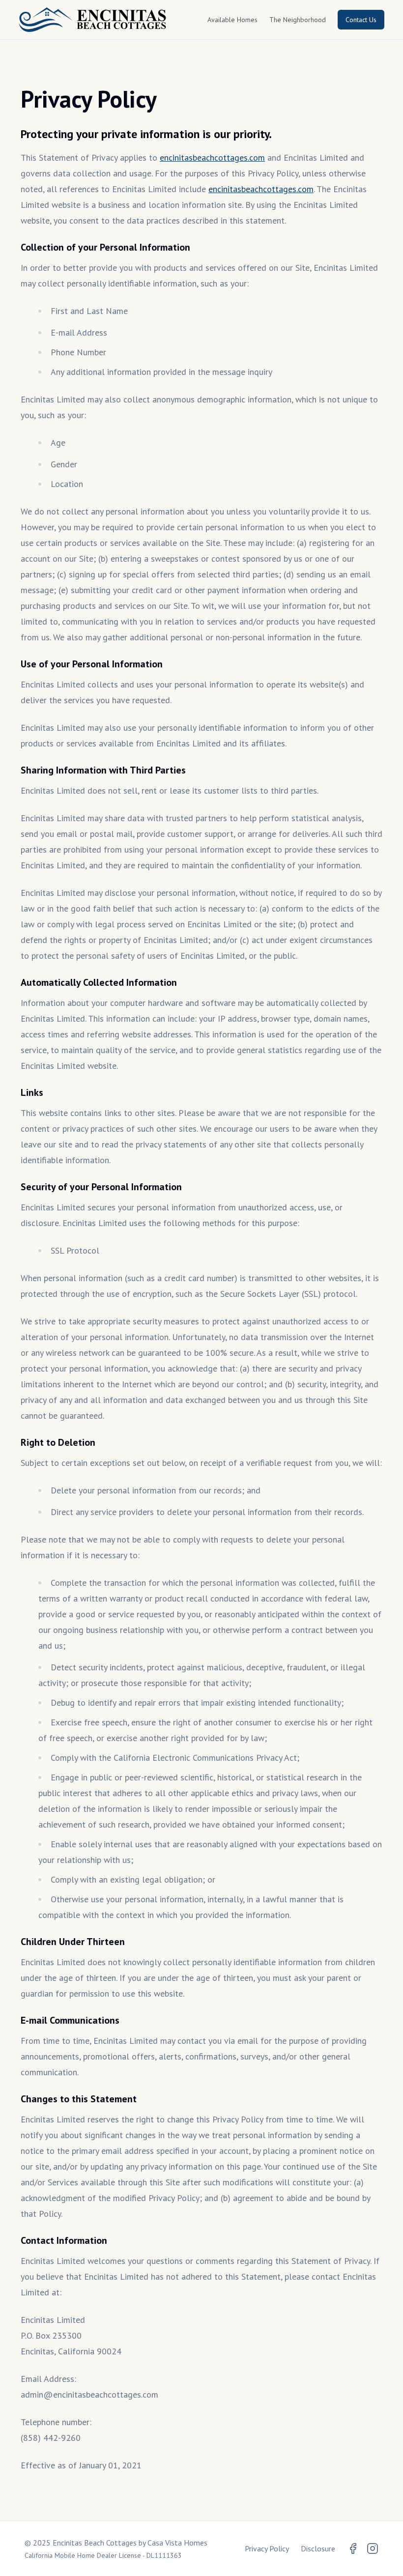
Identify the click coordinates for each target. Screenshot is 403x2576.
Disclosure (318, 2548)
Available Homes (232, 20)
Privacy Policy (267, 2548)
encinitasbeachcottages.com (212, 157)
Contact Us (361, 20)
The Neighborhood (298, 20)
